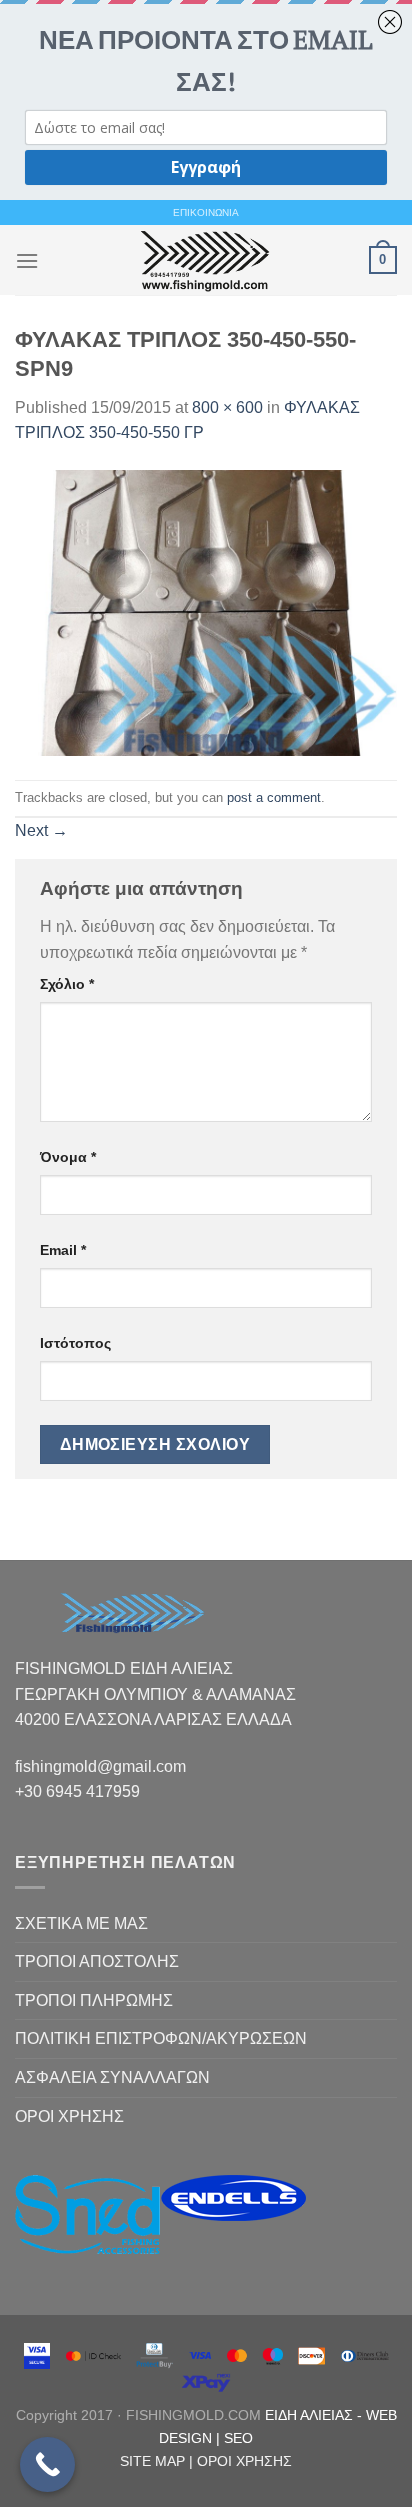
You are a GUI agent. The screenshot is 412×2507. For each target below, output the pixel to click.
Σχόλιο (67, 984)
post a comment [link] (274, 797)
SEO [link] (238, 2438)
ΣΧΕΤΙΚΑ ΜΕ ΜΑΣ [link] (81, 1923)
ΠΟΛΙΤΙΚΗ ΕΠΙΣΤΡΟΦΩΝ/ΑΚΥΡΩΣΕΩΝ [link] (161, 2038)
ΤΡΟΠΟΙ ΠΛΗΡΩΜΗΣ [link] (94, 2000)
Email (63, 1250)
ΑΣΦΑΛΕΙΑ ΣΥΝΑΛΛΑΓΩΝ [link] (112, 2077)
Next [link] (41, 830)
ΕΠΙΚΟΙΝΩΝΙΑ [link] (206, 212)
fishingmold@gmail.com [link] (100, 1766)
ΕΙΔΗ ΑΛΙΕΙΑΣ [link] (311, 2415)
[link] (204, 260)
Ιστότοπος (75, 1343)
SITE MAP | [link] (158, 2461)
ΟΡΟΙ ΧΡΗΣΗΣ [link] (69, 2116)
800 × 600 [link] (227, 407)
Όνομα (68, 1157)
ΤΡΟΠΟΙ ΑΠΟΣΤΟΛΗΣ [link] (97, 1961)
